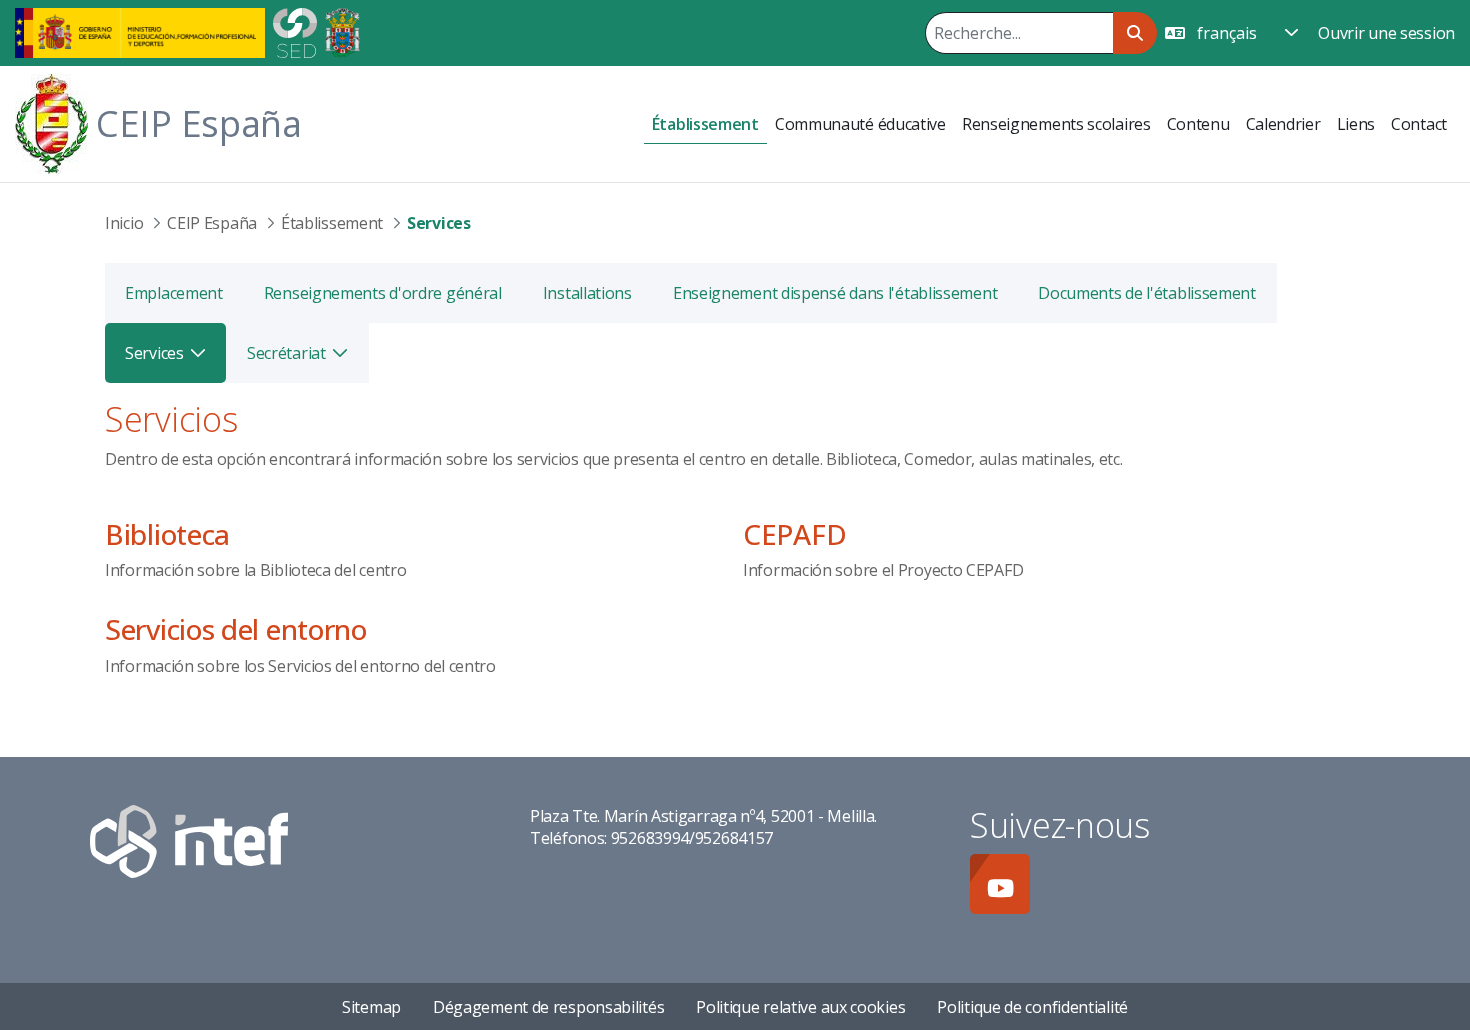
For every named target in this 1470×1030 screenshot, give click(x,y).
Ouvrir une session (1386, 33)
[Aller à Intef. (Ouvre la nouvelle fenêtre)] (189, 840)
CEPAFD (794, 534)
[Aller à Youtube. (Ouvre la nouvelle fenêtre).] (1000, 884)
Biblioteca (167, 534)
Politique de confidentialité (1032, 1007)
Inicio (124, 223)
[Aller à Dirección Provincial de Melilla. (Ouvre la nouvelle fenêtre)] (342, 31)
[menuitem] (705, 124)
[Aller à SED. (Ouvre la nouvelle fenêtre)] (295, 31)
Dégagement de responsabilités (548, 1007)
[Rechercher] (1134, 33)
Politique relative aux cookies (800, 1007)
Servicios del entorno (236, 629)
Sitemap (371, 1007)
